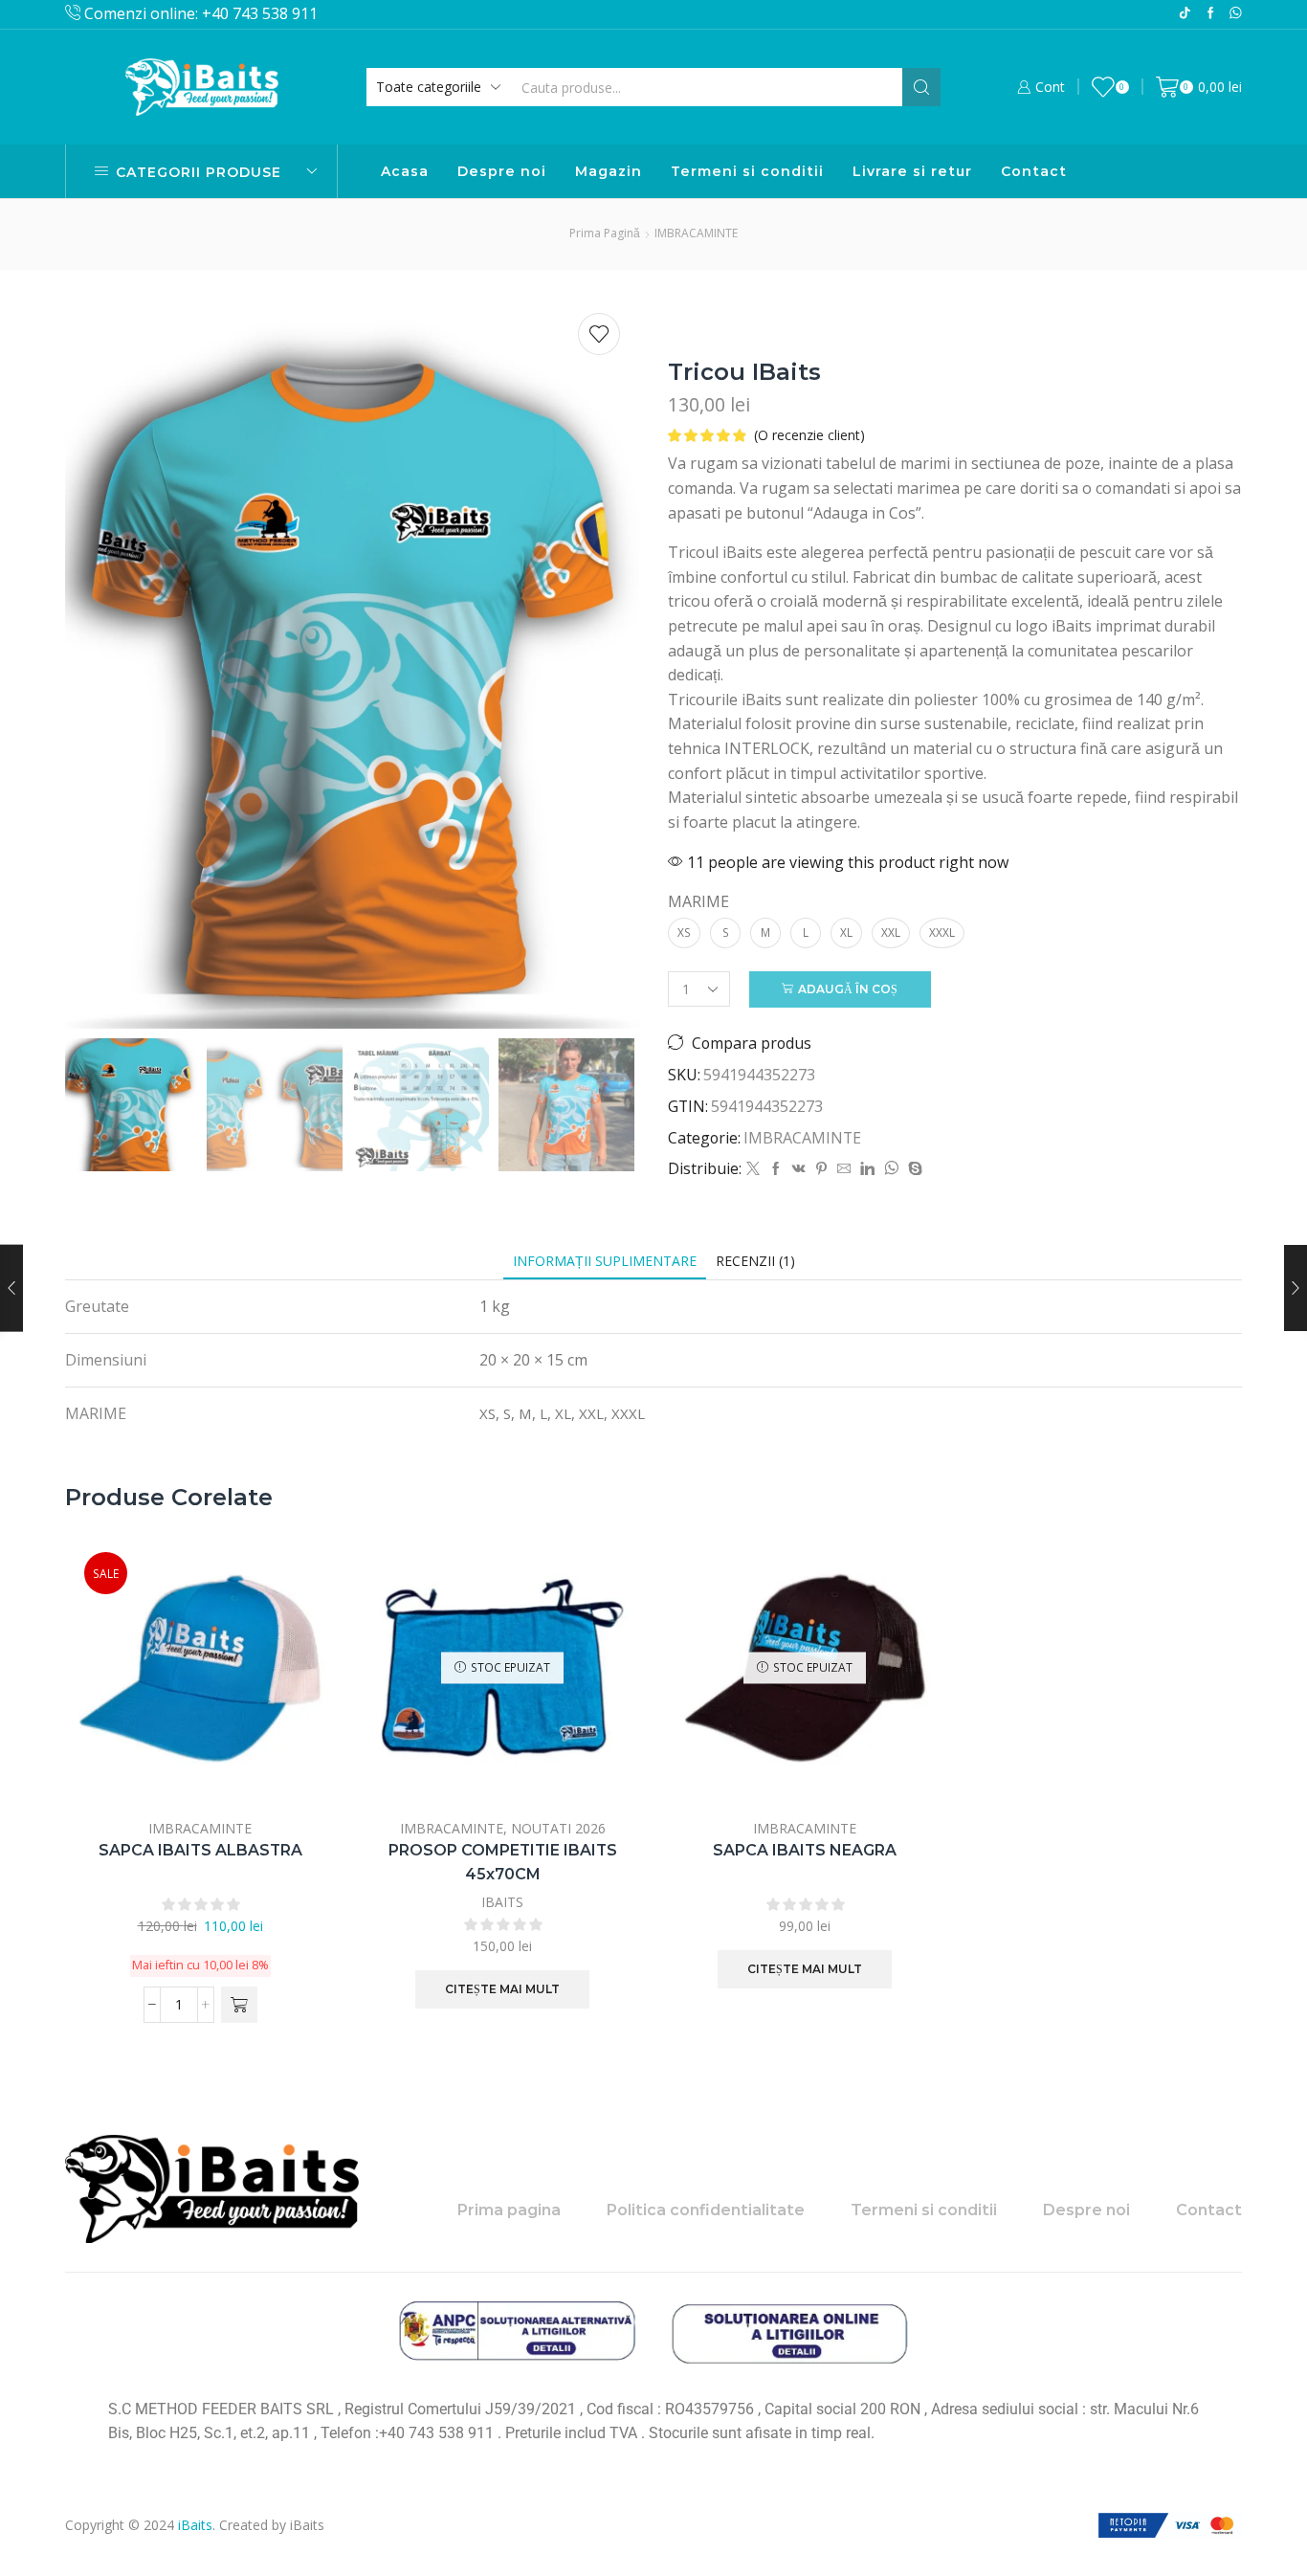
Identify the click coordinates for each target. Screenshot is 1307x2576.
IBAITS (502, 1902)
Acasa (405, 171)
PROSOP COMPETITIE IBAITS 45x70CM (503, 1863)
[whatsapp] (891, 1169)
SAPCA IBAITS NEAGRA (805, 1850)
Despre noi (502, 171)
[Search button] (921, 87)
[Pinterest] (821, 1169)
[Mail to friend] (844, 1169)
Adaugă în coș (848, 989)
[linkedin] (867, 1169)
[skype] (913, 1169)
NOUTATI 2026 (558, 1828)
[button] (239, 2005)
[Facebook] (1211, 14)
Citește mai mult (502, 1989)
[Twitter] (753, 1169)
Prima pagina (509, 2210)
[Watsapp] (1236, 14)
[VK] (799, 1169)
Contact (1034, 171)
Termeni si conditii (747, 171)
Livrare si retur (912, 171)
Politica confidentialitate (706, 2210)
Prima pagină (605, 233)
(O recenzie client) (809, 435)
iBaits (195, 2525)
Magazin (609, 171)
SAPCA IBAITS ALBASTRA (200, 1850)
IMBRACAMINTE (696, 233)
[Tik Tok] (1185, 14)
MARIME (698, 901)
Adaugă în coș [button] (299, 1676)
